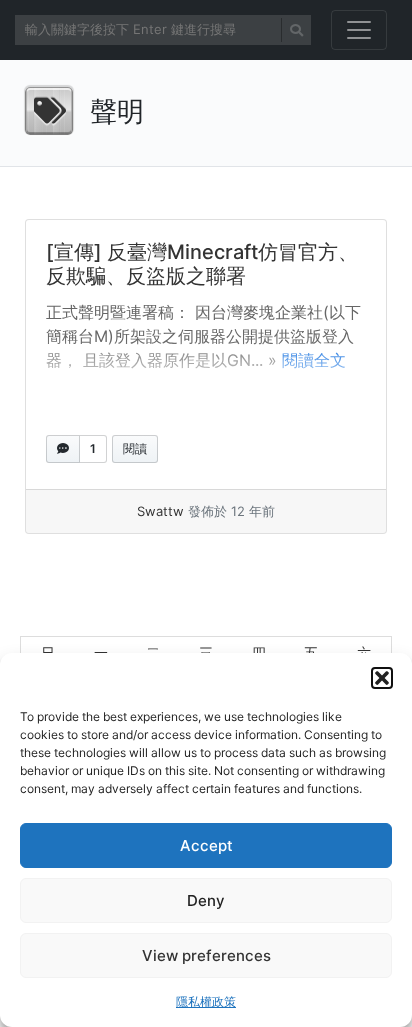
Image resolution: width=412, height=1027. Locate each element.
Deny (206, 900)
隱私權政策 (206, 1001)
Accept (206, 845)
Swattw (160, 511)
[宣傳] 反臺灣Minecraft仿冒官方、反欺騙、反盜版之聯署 (202, 264)
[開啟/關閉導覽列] (359, 30)
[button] (382, 678)
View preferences (206, 955)
